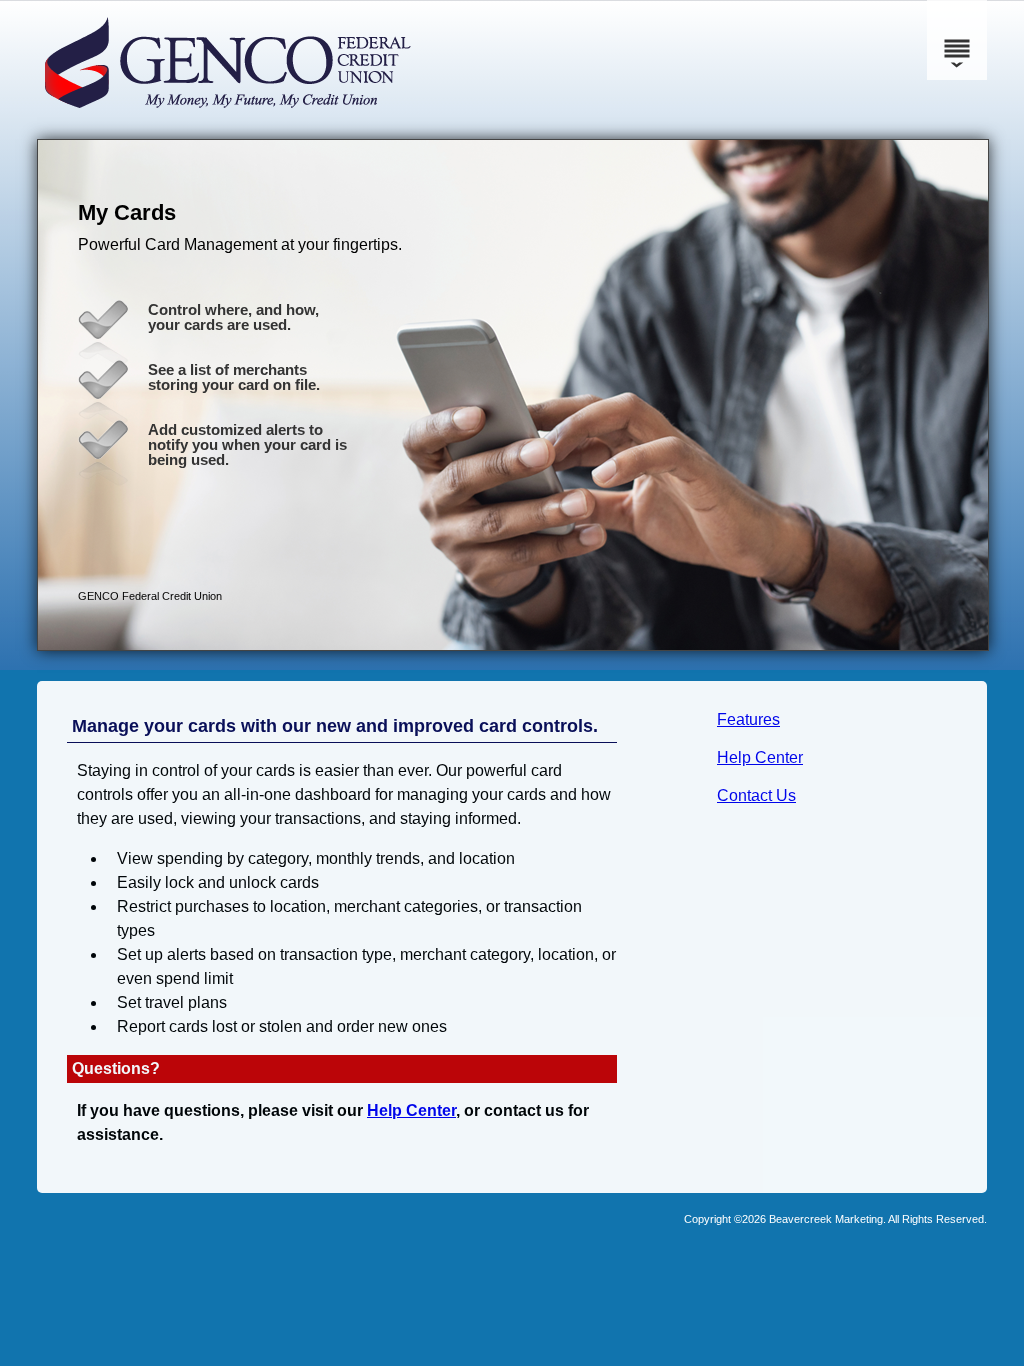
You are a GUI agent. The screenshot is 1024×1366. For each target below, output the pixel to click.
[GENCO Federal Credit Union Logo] (277, 119)
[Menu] (957, 40)
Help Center (760, 757)
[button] (513, 395)
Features (748, 719)
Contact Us (756, 795)
